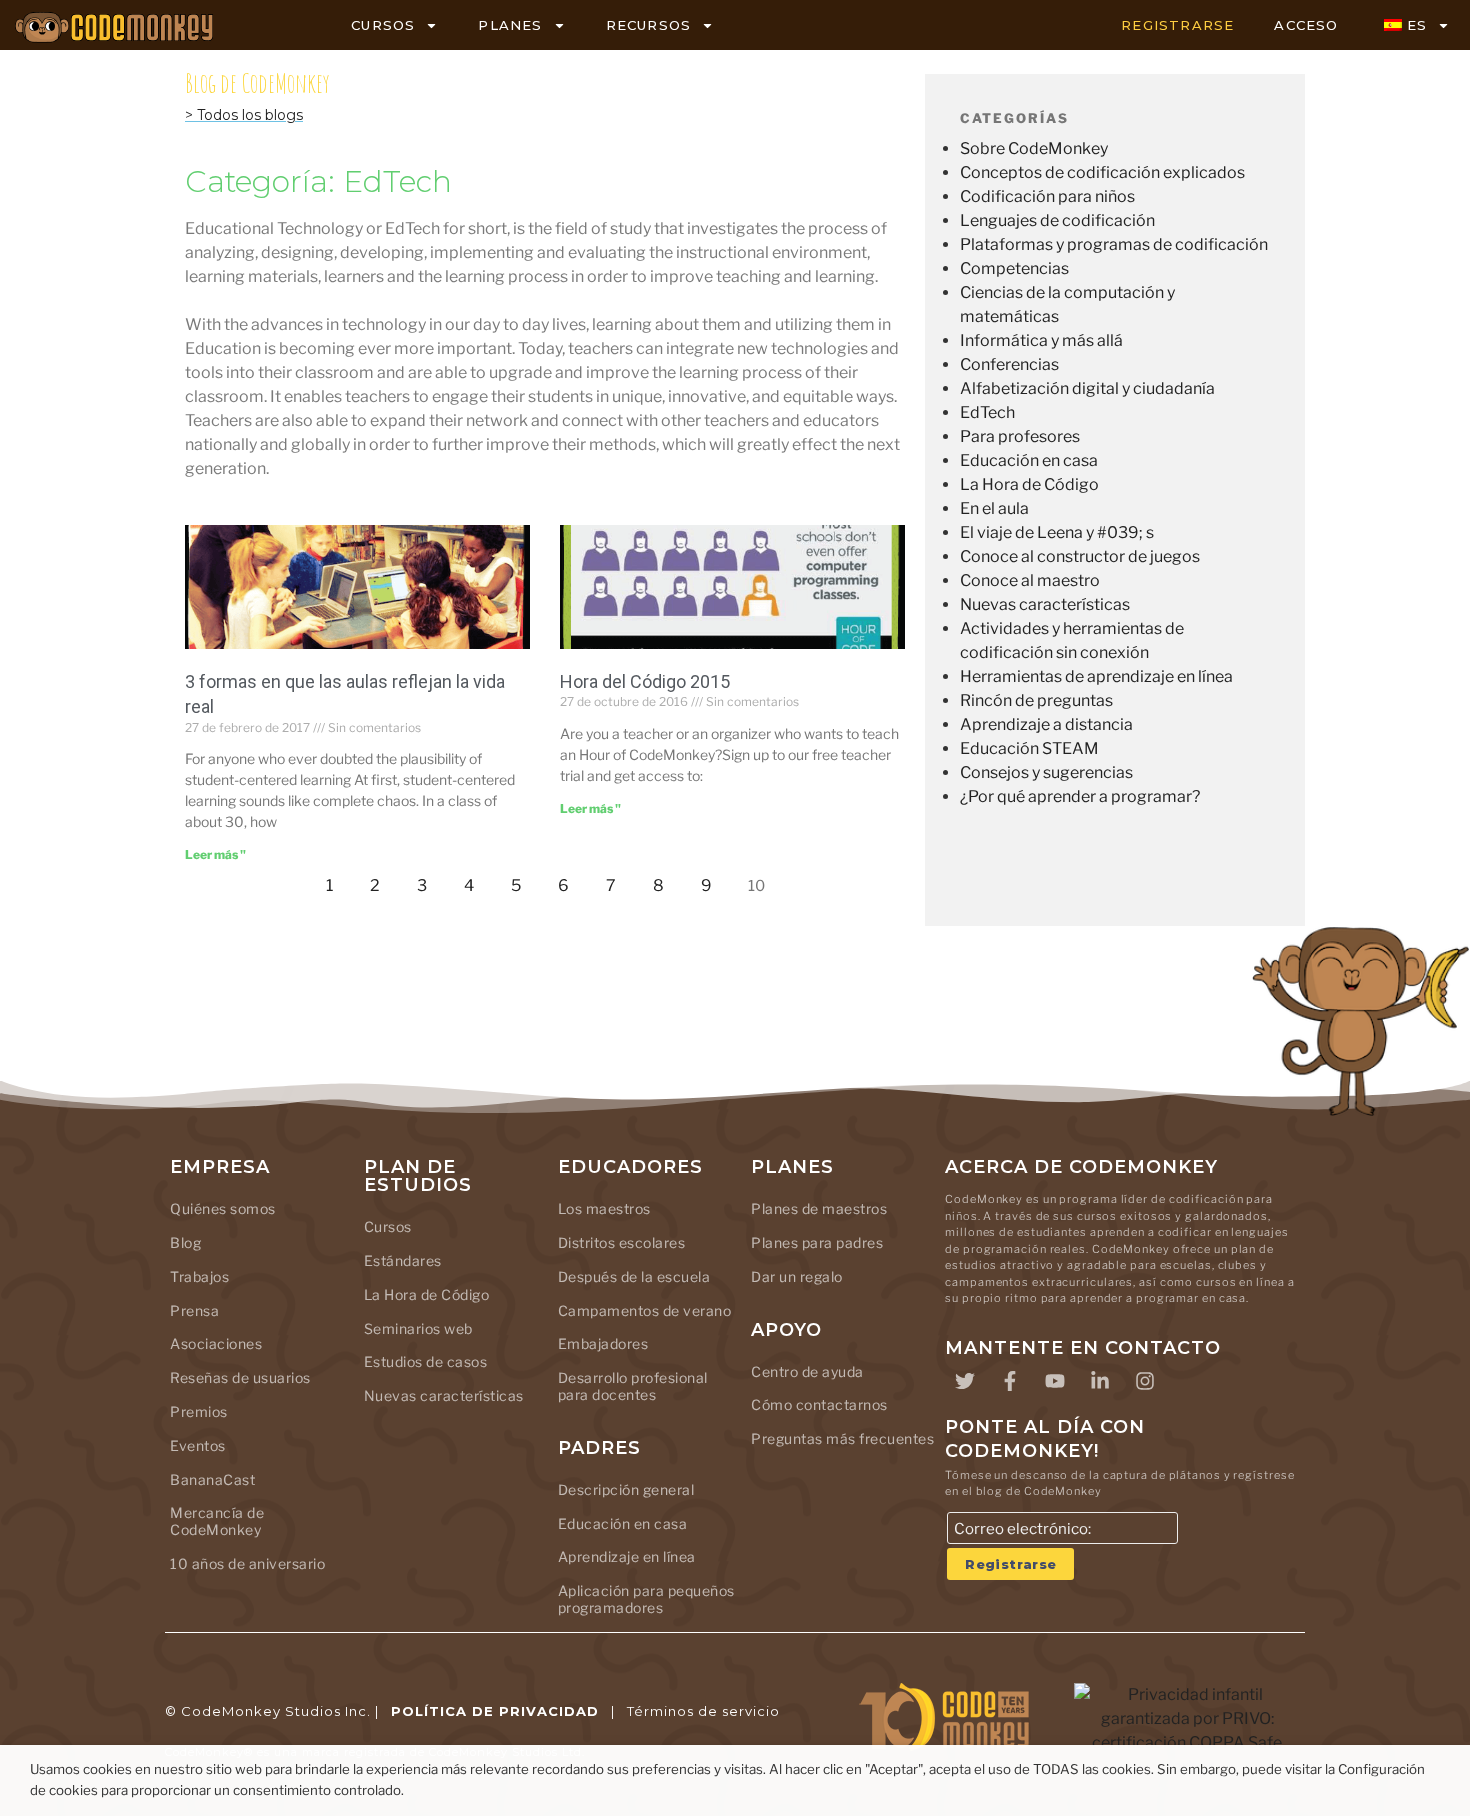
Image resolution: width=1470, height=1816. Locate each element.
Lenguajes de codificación (1057, 220)
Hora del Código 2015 (645, 681)
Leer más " (215, 854)
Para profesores (1020, 436)
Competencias (1014, 268)
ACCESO (1306, 25)
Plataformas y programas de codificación (1114, 244)
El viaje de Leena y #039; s (1057, 532)
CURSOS (383, 25)
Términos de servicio (703, 1711)
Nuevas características (1045, 604)
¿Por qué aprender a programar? (1080, 796)
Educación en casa (1029, 460)
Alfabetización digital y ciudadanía (1087, 388)
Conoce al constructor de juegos (1080, 556)
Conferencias (1009, 364)
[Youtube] (1055, 1381)
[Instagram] (1145, 1381)
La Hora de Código (1029, 484)
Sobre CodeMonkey (1034, 148)
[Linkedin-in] (1100, 1381)
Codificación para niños (1047, 196)
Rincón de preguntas (1036, 700)
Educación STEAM (1029, 748)
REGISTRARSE (1177, 25)
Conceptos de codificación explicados (1102, 172)
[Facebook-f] (1010, 1381)
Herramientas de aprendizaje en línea (1096, 676)
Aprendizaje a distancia (1046, 724)
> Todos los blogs (244, 115)
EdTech (987, 412)
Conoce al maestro (1030, 580)
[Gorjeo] (965, 1381)
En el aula (994, 508)
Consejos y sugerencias (1046, 772)
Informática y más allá (1041, 340)
